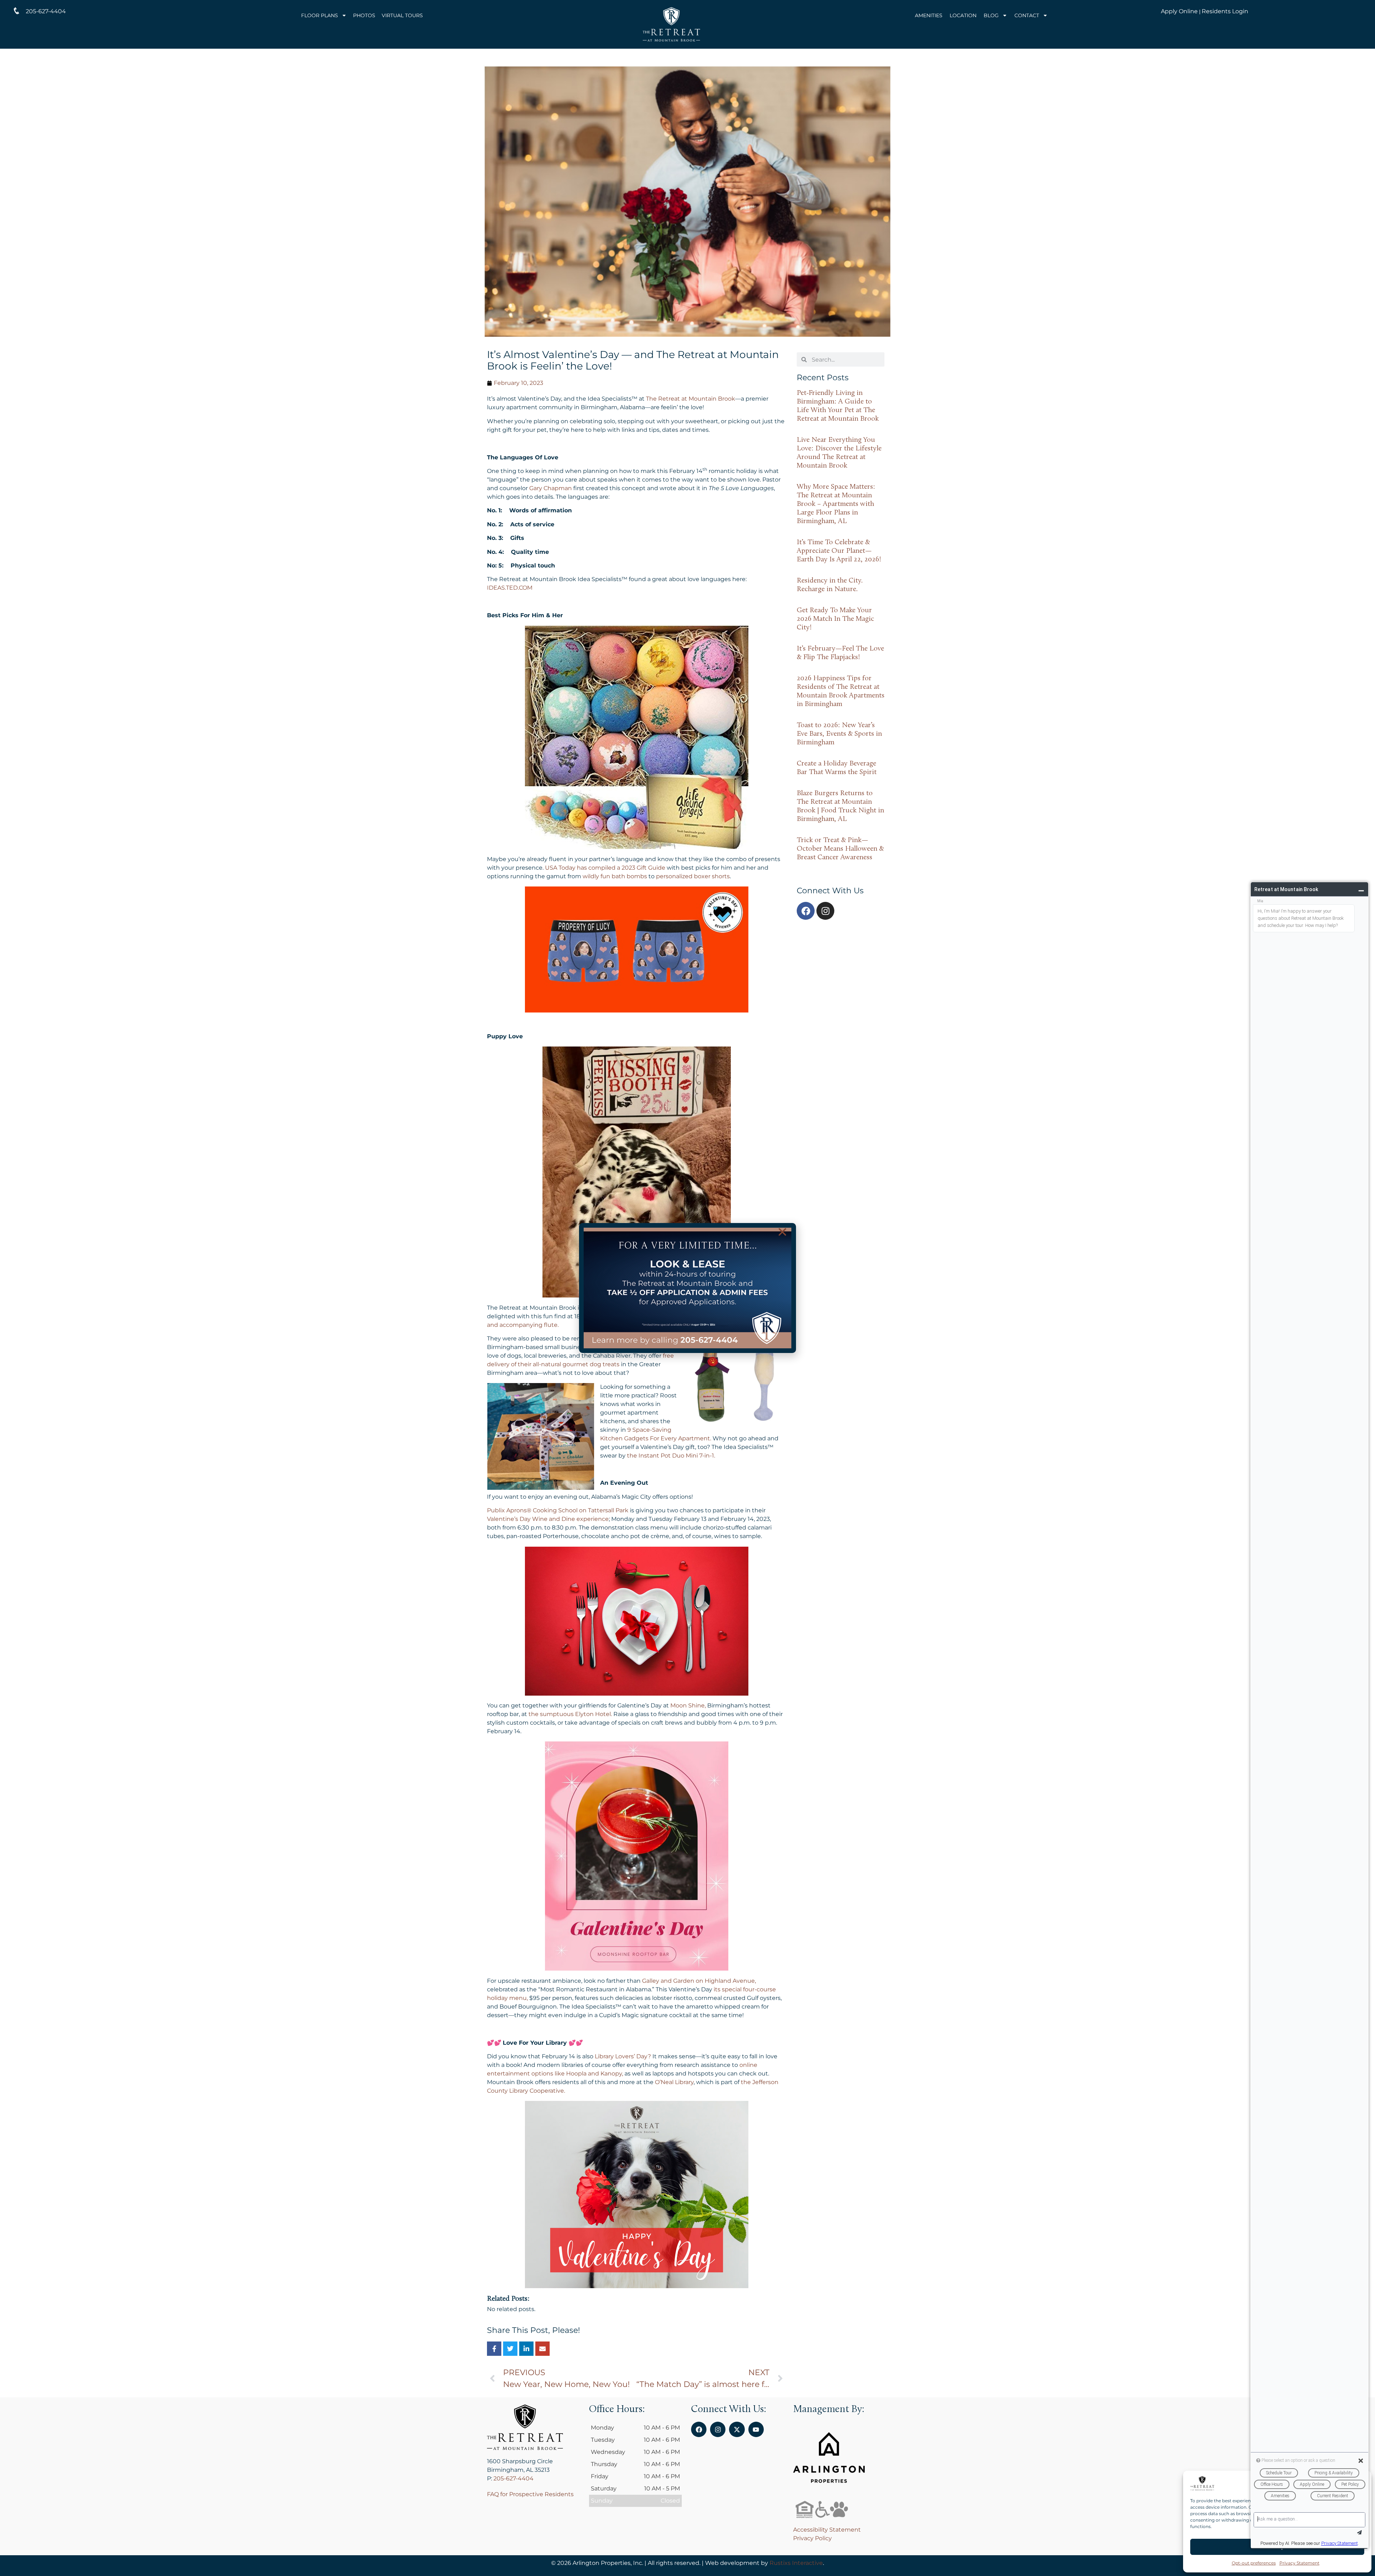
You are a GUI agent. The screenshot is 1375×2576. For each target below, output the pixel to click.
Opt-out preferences (1254, 2563)
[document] (687, 1288)
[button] (782, 1232)
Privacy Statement (1299, 2563)
